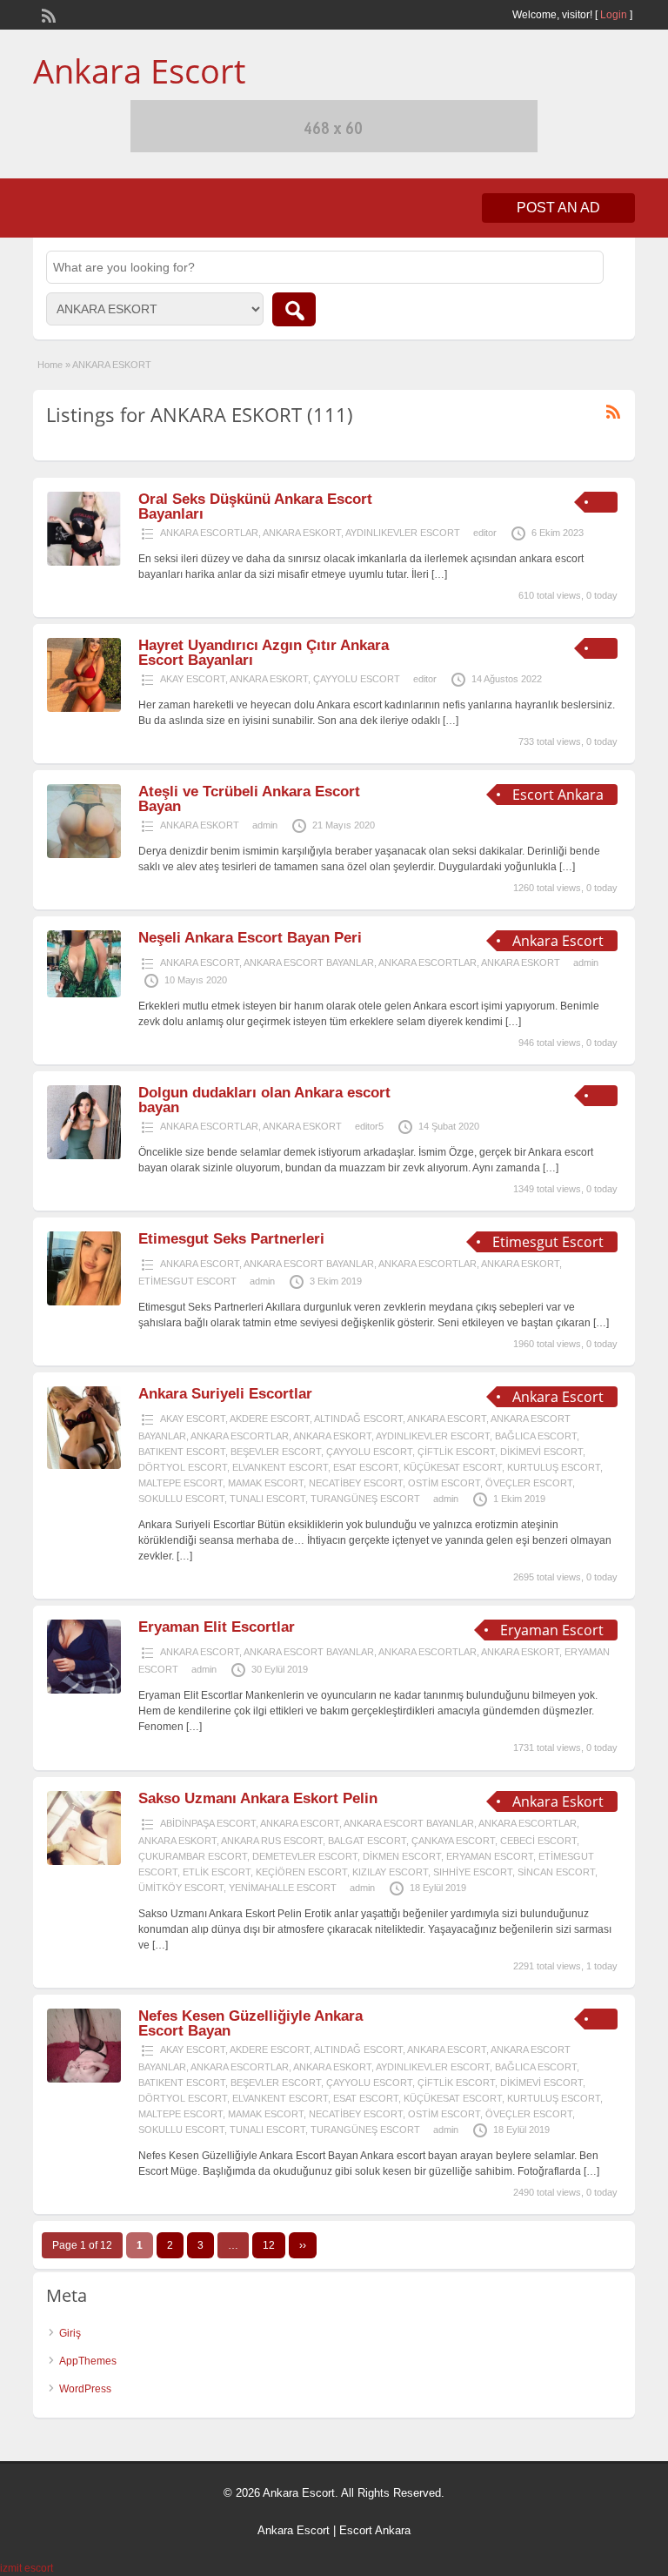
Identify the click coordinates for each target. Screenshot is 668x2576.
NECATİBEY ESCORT (356, 1483)
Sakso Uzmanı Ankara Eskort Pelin (258, 1798)
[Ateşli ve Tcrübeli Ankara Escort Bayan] (84, 855)
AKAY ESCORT (193, 679)
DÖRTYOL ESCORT (183, 1467)
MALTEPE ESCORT (180, 1483)
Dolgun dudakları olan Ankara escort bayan (264, 1100)
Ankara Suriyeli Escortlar (225, 1394)
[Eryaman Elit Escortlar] (84, 1690)
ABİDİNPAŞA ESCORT (208, 1823)
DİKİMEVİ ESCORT (541, 1452)
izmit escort (27, 2568)
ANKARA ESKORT (302, 533)
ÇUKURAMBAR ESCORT (193, 1856)
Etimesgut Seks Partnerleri (231, 1239)
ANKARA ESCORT (200, 963)
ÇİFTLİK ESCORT (456, 1452)
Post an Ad (558, 208)
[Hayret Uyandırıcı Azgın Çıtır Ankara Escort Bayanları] (84, 708)
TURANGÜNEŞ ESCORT (365, 1499)
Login (614, 15)
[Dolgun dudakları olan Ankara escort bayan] (84, 1156)
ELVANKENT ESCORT (280, 1467)
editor (485, 533)
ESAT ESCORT (366, 1467)
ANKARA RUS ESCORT (272, 1841)
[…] (439, 574)
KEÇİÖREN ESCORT (301, 1872)
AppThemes (88, 2361)
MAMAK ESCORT (266, 1483)
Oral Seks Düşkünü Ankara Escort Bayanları (255, 506)
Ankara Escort (139, 70)
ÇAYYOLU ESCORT (357, 679)
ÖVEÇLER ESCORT (529, 1483)
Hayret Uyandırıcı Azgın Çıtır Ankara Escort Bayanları (264, 653)
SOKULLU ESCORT (181, 1499)
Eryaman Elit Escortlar (217, 1627)
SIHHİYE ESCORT (473, 1872)
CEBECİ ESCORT (538, 1841)
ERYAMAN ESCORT (490, 1856)
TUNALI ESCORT (267, 1499)
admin (265, 825)
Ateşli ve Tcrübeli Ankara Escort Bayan (249, 799)
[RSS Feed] (47, 14)
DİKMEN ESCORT (402, 1856)
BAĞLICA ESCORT (536, 1436)
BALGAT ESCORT (367, 1841)
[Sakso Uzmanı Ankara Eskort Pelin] (84, 1862)
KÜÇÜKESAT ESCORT (453, 1467)
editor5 (369, 1126)
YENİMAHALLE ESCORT (283, 1888)
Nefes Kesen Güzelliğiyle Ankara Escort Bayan (250, 2023)
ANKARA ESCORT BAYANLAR (309, 963)
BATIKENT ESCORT (182, 1452)
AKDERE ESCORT (270, 1419)
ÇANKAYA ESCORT (453, 1841)
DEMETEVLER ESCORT (305, 1856)
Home (50, 365)
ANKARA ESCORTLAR (209, 533)
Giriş (70, 2333)
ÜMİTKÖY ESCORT (181, 1888)
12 (269, 2245)
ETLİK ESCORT (217, 1872)
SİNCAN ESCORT (556, 1872)
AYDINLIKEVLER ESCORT (403, 533)
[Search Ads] (294, 309)
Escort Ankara (375, 2530)
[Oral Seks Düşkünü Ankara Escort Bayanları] (84, 562)
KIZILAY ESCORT (390, 1872)
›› (303, 2245)
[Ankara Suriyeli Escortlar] (84, 1466)
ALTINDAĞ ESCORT (358, 1419)
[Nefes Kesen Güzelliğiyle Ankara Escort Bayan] (84, 2079)
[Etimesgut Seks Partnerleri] (84, 1302)
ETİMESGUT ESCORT (187, 1281)
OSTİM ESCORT (444, 1483)
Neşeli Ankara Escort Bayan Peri (250, 938)
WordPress (85, 2389)
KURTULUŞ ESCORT (554, 1467)
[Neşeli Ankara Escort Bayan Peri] (84, 994)
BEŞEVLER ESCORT (276, 1452)
